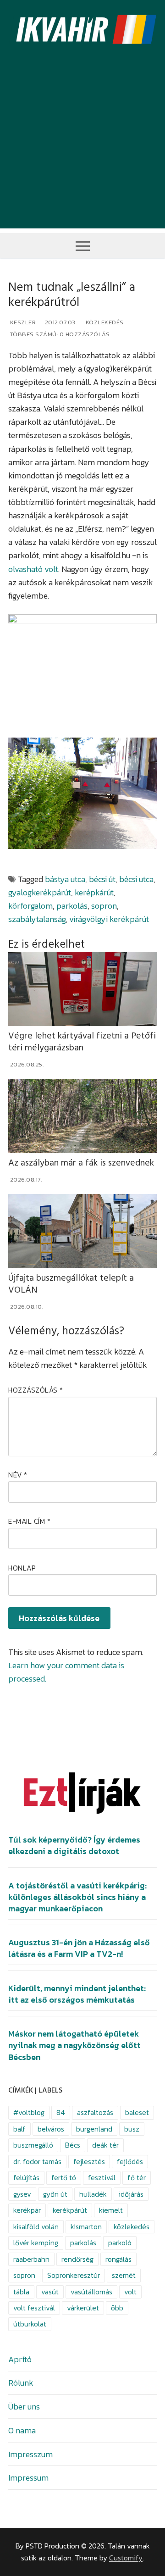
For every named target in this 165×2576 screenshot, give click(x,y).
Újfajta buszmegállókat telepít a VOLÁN (71, 1284)
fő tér (137, 2178)
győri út (55, 2194)
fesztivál (102, 2178)
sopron (104, 906)
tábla (21, 2292)
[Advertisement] (82, 146)
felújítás (26, 2178)
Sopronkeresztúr (74, 2275)
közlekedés (132, 2227)
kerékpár (27, 2210)
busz (132, 2129)
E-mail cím (29, 1521)
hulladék (93, 2194)
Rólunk (21, 2383)
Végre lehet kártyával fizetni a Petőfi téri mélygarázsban (82, 1042)
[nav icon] (83, 246)
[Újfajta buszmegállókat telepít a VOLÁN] (82, 1231)
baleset (137, 2112)
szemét (124, 2275)
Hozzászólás (36, 1390)
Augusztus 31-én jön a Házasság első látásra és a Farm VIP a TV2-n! (79, 1948)
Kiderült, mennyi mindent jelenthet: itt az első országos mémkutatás (77, 1994)
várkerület (83, 2308)
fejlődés (130, 2162)
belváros (51, 2129)
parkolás (72, 906)
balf (19, 2129)
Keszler (22, 322)
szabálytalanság (37, 919)
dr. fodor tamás (37, 2162)
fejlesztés (89, 2162)
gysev (22, 2194)
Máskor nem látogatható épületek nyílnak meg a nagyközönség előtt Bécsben (74, 2045)
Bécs (73, 2145)
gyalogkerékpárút (40, 892)
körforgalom (30, 906)
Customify (126, 2558)
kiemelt (111, 2210)
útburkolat (30, 2324)
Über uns (24, 2407)
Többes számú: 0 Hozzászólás (59, 334)
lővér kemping (36, 2243)
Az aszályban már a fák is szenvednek (81, 1163)
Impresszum (30, 2454)
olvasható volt (33, 569)
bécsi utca (136, 879)
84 (61, 2112)
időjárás (131, 2194)
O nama (22, 2430)
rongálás (118, 2259)
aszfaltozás (95, 2112)
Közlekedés (104, 322)
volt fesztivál (34, 2308)
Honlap (22, 1568)
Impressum (28, 2478)
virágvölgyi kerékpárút (109, 919)
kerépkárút (94, 892)
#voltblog (29, 2112)
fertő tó (64, 2178)
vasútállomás (91, 2292)
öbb (117, 2308)
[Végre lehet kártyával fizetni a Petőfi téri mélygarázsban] (82, 989)
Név (18, 1475)
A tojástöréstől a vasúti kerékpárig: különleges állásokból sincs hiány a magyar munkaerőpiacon (77, 1897)
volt (130, 2292)
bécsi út (102, 879)
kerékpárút (70, 2210)
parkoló (120, 2243)
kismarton (86, 2227)
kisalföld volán (36, 2227)
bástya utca (65, 879)
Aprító (20, 2359)
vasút (50, 2292)
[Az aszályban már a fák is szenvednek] (82, 1116)
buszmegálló (33, 2145)
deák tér (105, 2145)
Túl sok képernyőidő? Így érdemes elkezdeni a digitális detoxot (74, 1846)
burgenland (94, 2129)
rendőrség (77, 2259)
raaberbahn (31, 2259)
